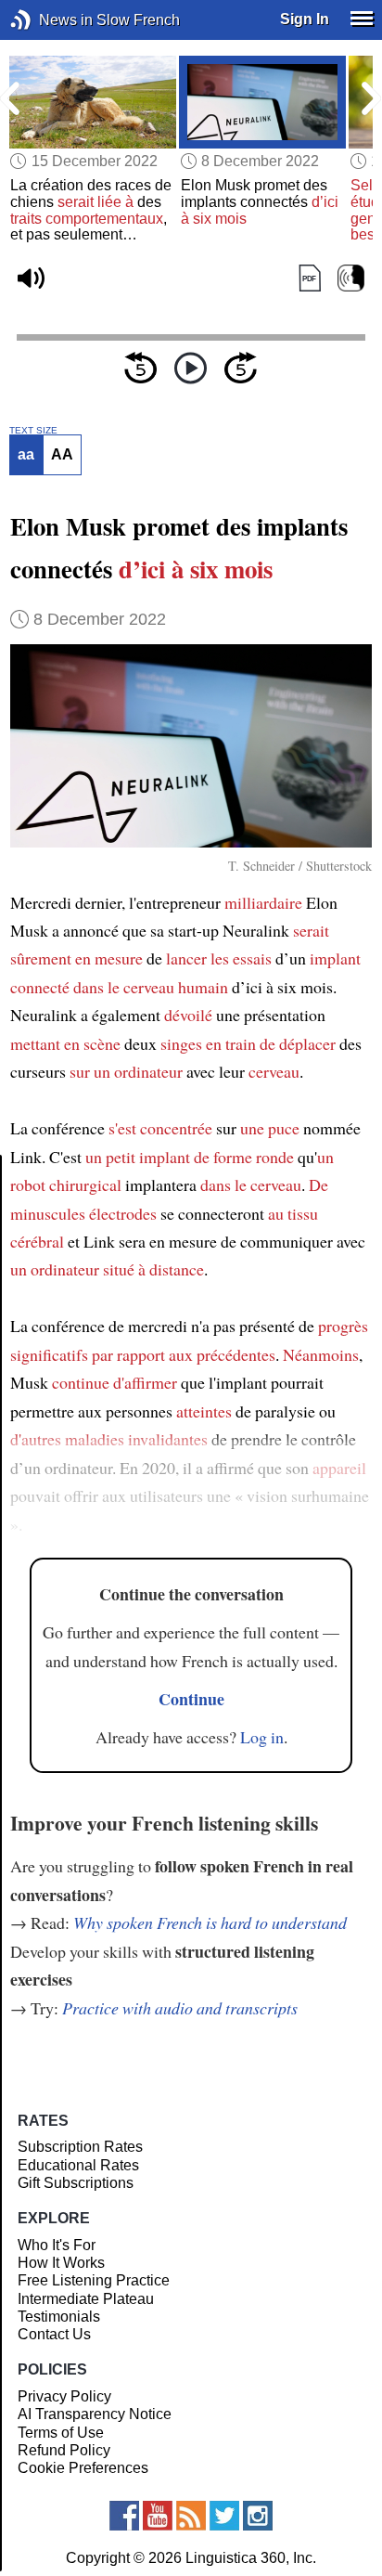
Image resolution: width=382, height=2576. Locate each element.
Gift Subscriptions (76, 2183)
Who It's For (57, 2245)
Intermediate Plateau (86, 2299)
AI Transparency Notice (95, 2414)
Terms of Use (61, 2433)
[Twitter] (224, 2516)
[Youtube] (158, 2516)
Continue (191, 1699)
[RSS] (191, 2516)
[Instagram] (258, 2516)
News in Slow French (49, 20)
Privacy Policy (64, 2396)
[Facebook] (124, 2516)
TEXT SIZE (33, 431)
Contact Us (54, 2334)
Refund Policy (64, 2450)
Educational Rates (78, 2165)
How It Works (61, 2263)
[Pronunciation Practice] (351, 279)
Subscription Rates (80, 2147)
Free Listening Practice (94, 2280)
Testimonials (59, 2317)
